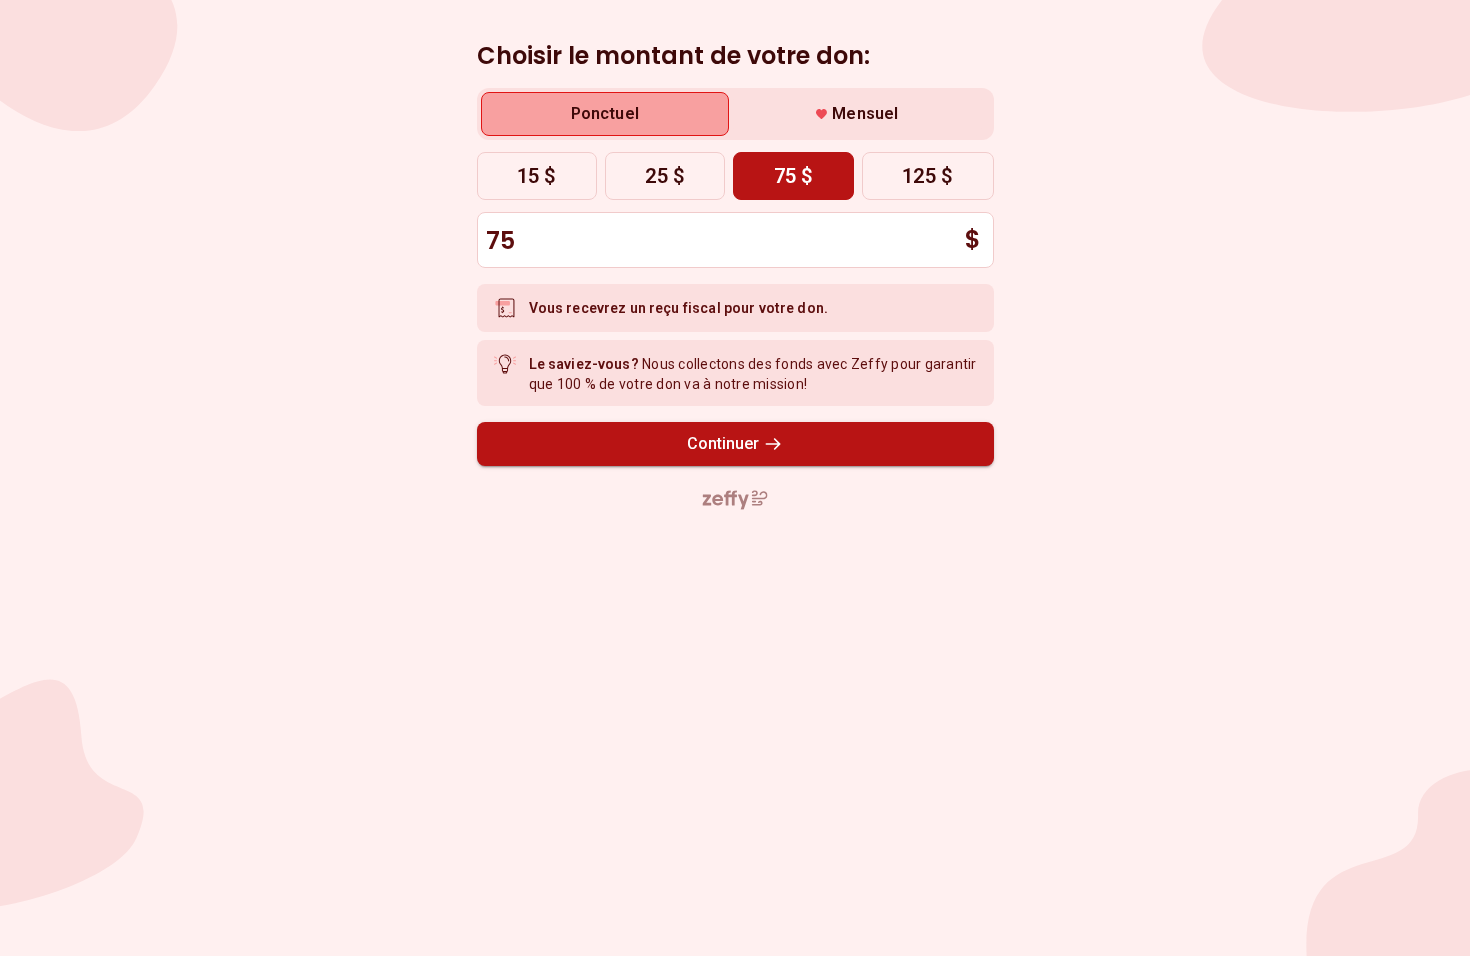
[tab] (605, 114)
